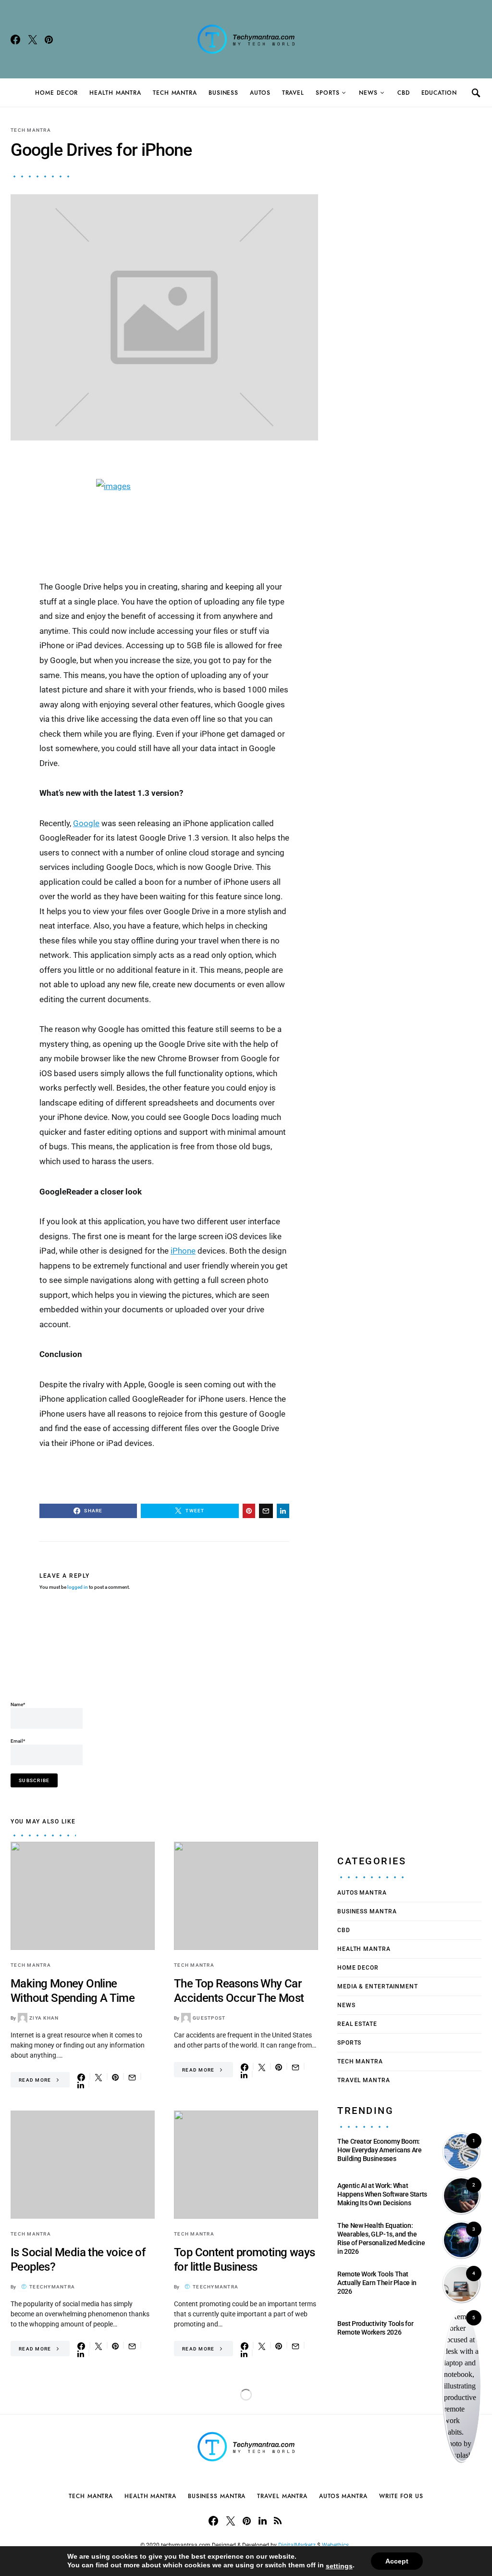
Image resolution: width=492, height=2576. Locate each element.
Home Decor (56, 93)
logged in (78, 1587)
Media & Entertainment (378, 1986)
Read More (35, 2080)
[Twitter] (33, 39)
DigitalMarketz (297, 2545)
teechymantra (52, 2287)
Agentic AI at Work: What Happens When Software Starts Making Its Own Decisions (382, 2194)
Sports (327, 93)
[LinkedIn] (263, 2521)
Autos (260, 93)
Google (86, 823)
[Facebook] (15, 39)
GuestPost (209, 2018)
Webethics (337, 2545)
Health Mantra (115, 93)
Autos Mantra (362, 1893)
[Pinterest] (49, 39)
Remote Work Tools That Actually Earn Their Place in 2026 (377, 2283)
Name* (18, 1704)
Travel (293, 93)
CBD (404, 93)
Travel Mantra (364, 2080)
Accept (397, 2561)
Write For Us (401, 2496)
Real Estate (357, 2024)
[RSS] (278, 2521)
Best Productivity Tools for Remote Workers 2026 (375, 2328)
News (368, 93)
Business (223, 93)
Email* (18, 1741)
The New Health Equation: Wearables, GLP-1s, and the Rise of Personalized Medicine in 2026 (381, 2239)
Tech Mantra (175, 93)
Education (439, 93)
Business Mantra (367, 1911)
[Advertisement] (185, 1653)
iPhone (183, 1251)
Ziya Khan (44, 2018)
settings (339, 2566)
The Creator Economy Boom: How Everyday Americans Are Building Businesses (380, 2150)
